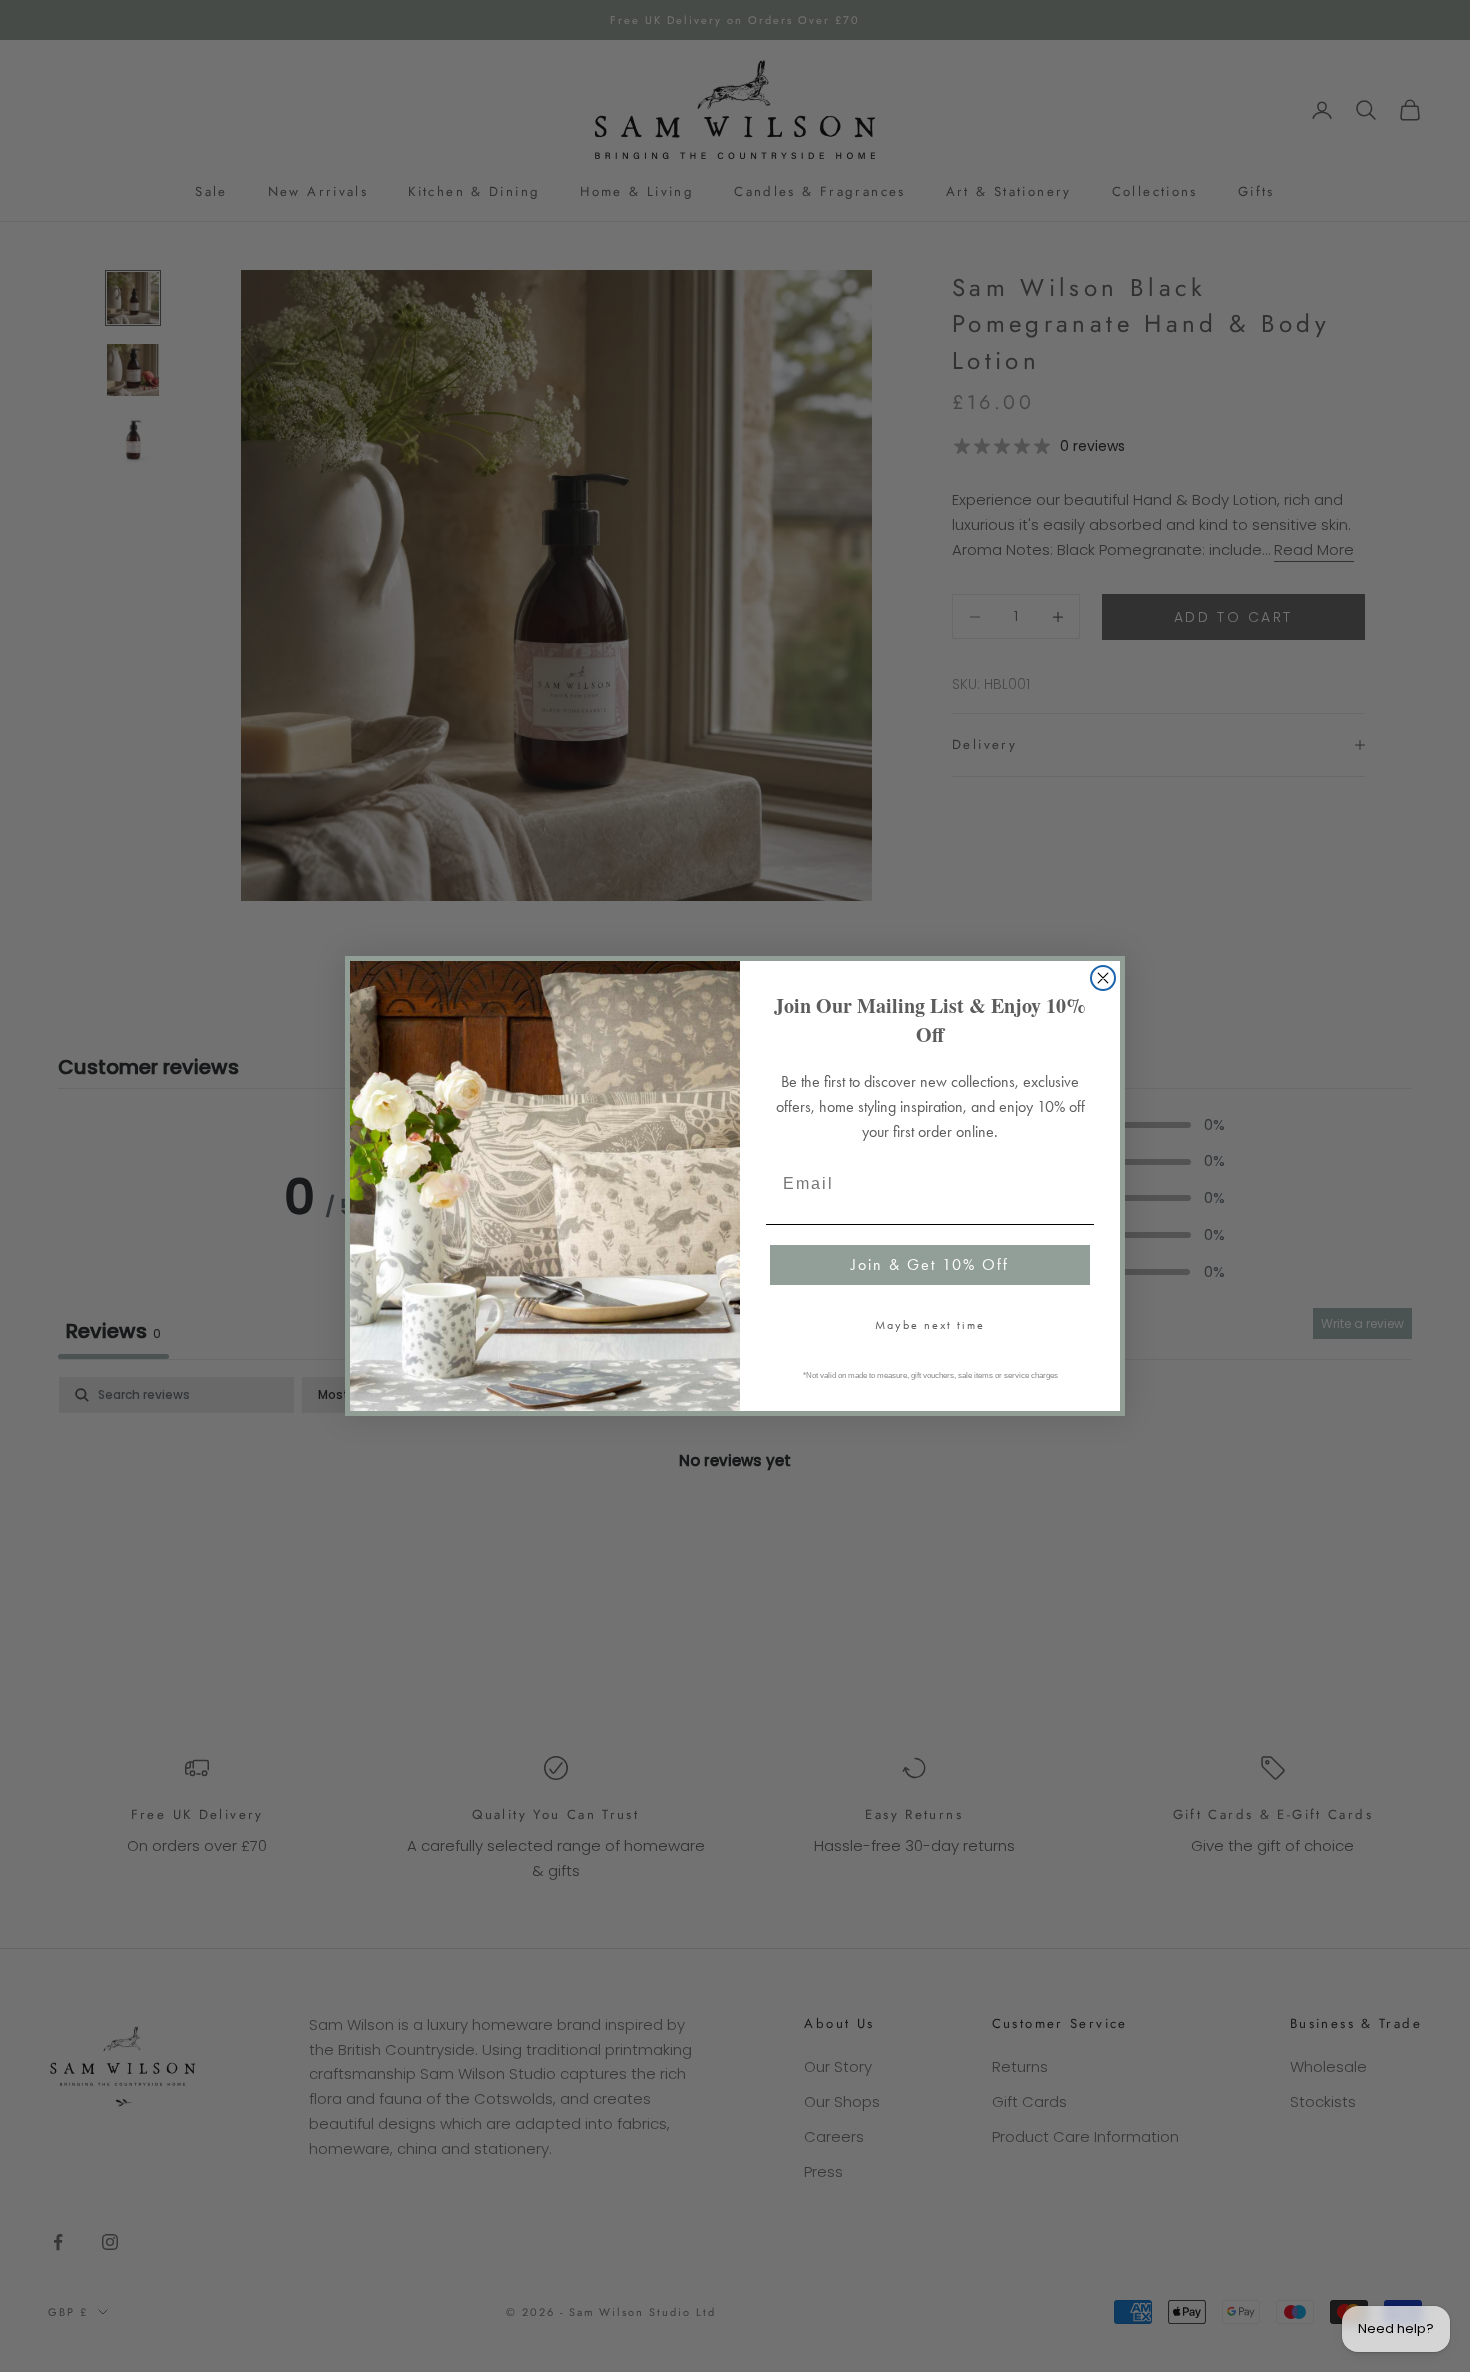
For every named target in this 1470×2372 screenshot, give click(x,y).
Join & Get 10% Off (930, 1264)
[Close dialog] (1103, 978)
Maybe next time (930, 1325)
